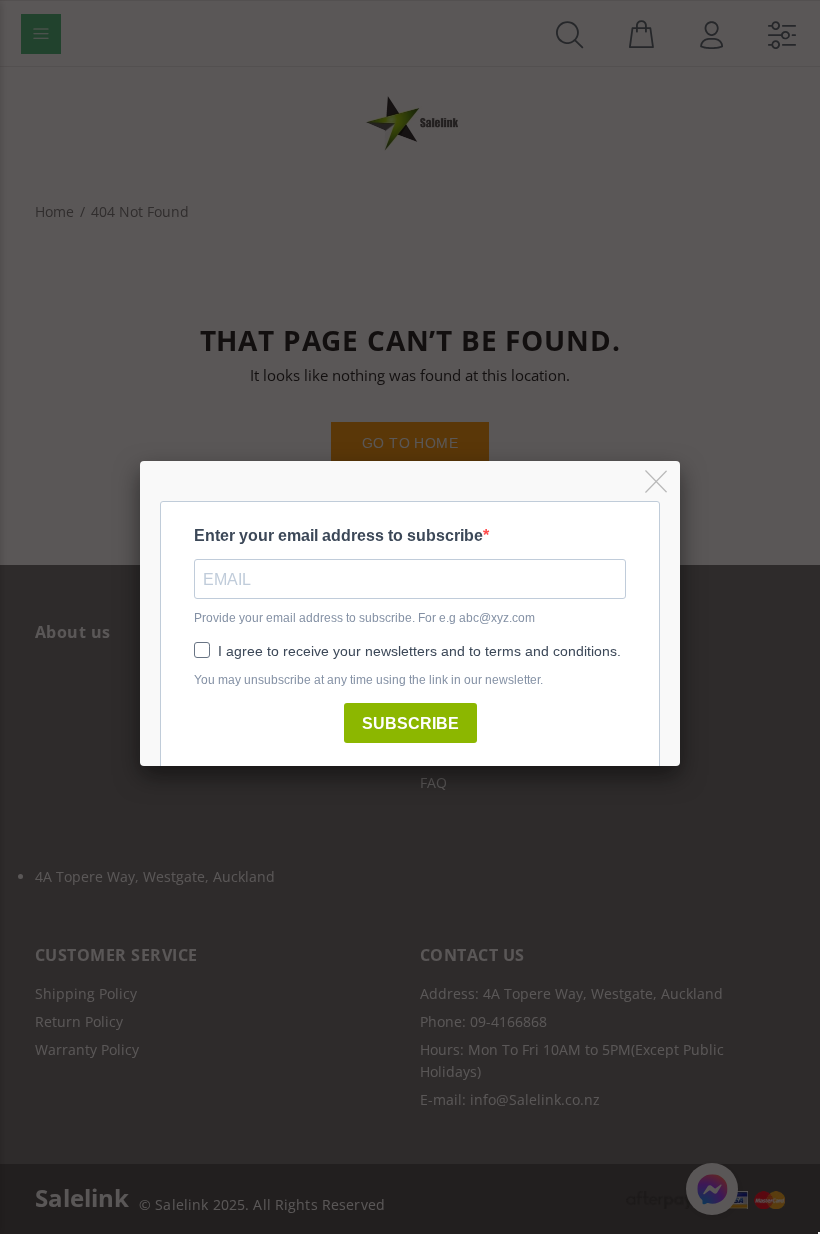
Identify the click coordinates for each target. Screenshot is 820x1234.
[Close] (657, 482)
